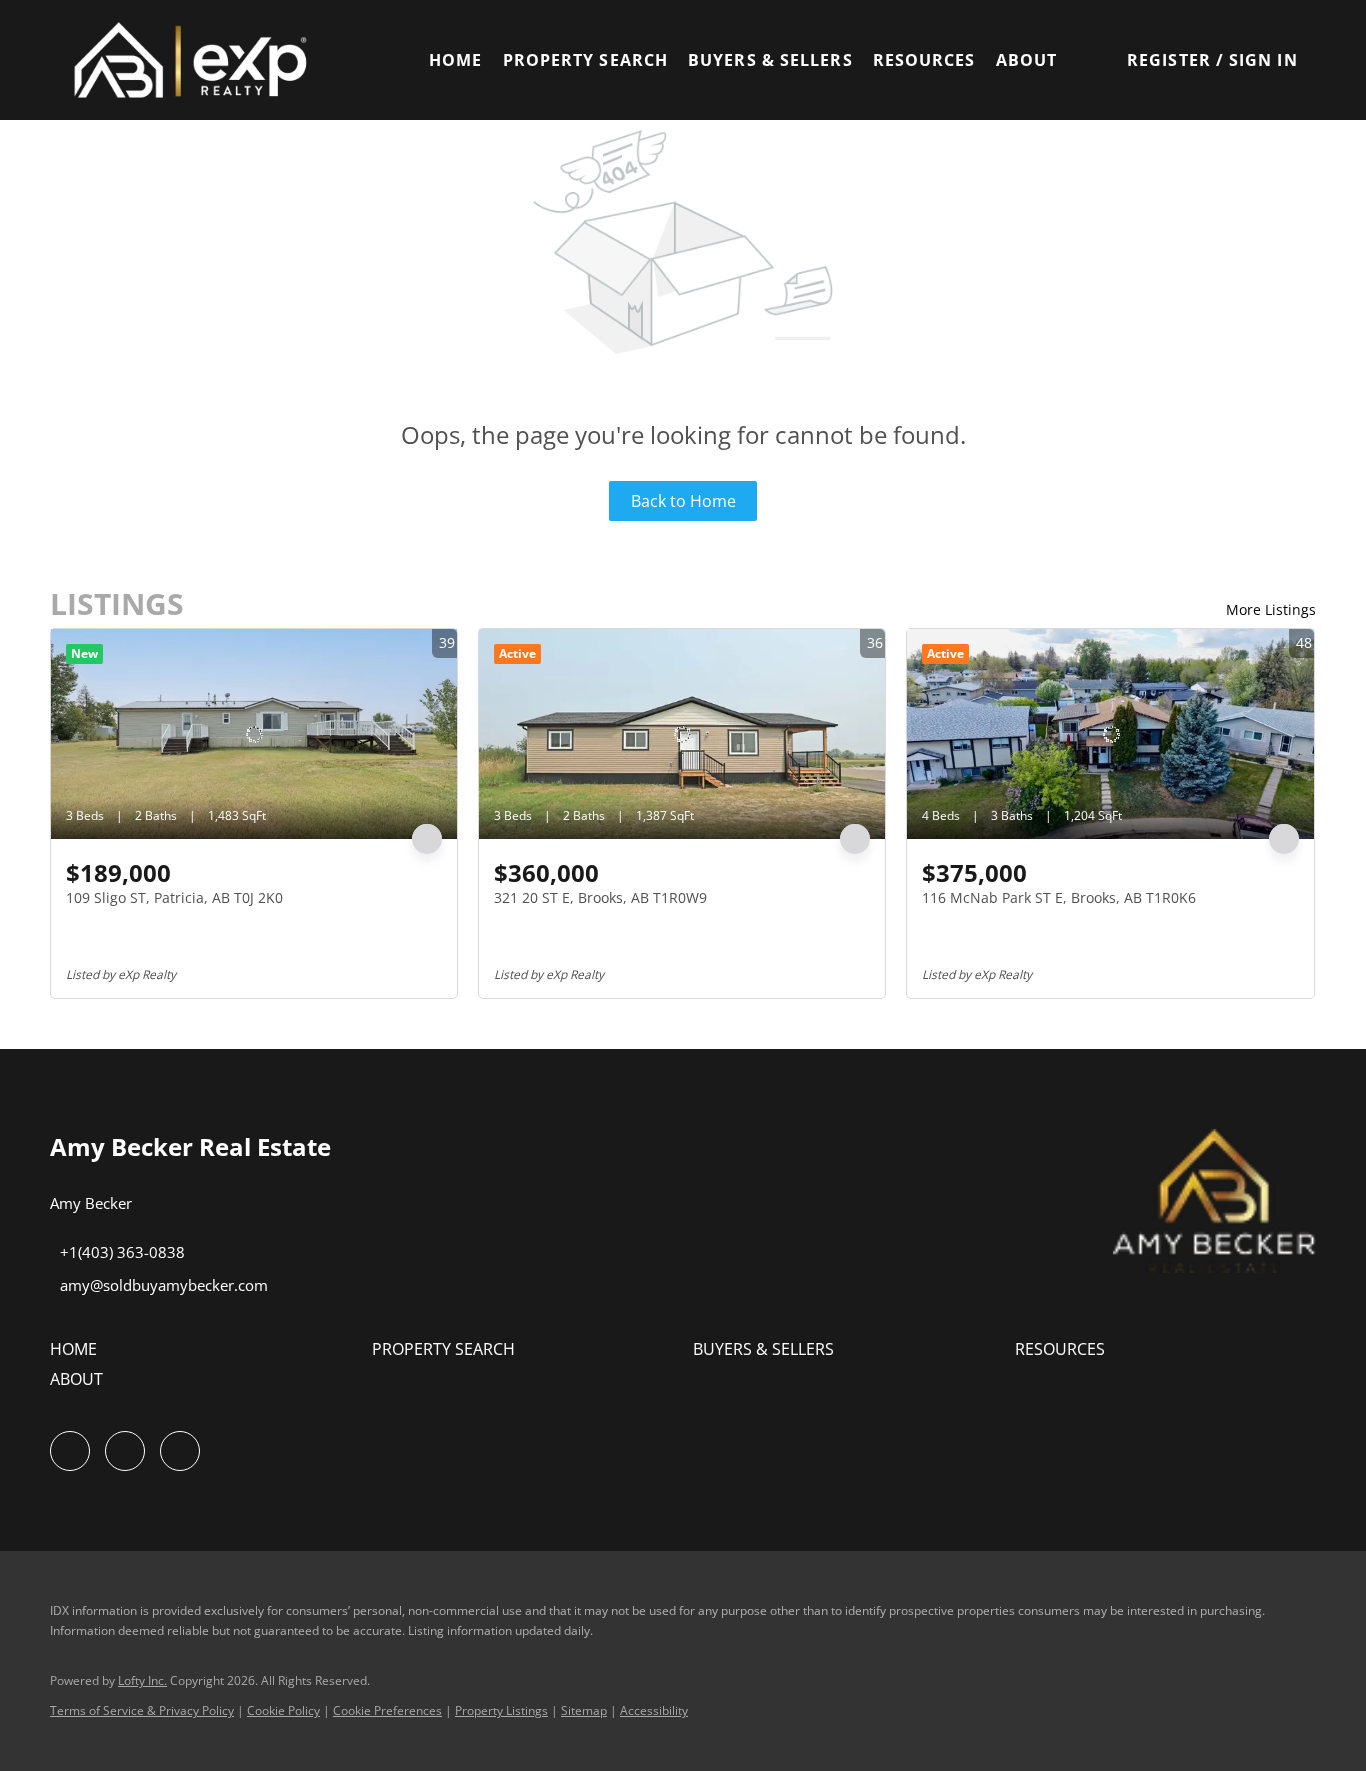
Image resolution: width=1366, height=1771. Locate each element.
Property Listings (501, 1710)
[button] (200, 60)
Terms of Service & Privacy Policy (142, 1710)
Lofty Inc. (142, 1680)
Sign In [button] (1263, 60)
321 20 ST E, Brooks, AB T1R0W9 (600, 897)
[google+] (180, 1451)
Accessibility (654, 1710)
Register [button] (1169, 60)
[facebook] (70, 1451)
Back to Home (683, 501)
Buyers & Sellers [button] (770, 60)
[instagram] (125, 1451)
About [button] (1027, 60)
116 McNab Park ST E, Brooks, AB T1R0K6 (1059, 897)
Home (455, 60)
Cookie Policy (283, 1710)
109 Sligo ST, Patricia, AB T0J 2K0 (174, 897)
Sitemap (584, 1710)
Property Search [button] (586, 60)
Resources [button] (924, 60)
